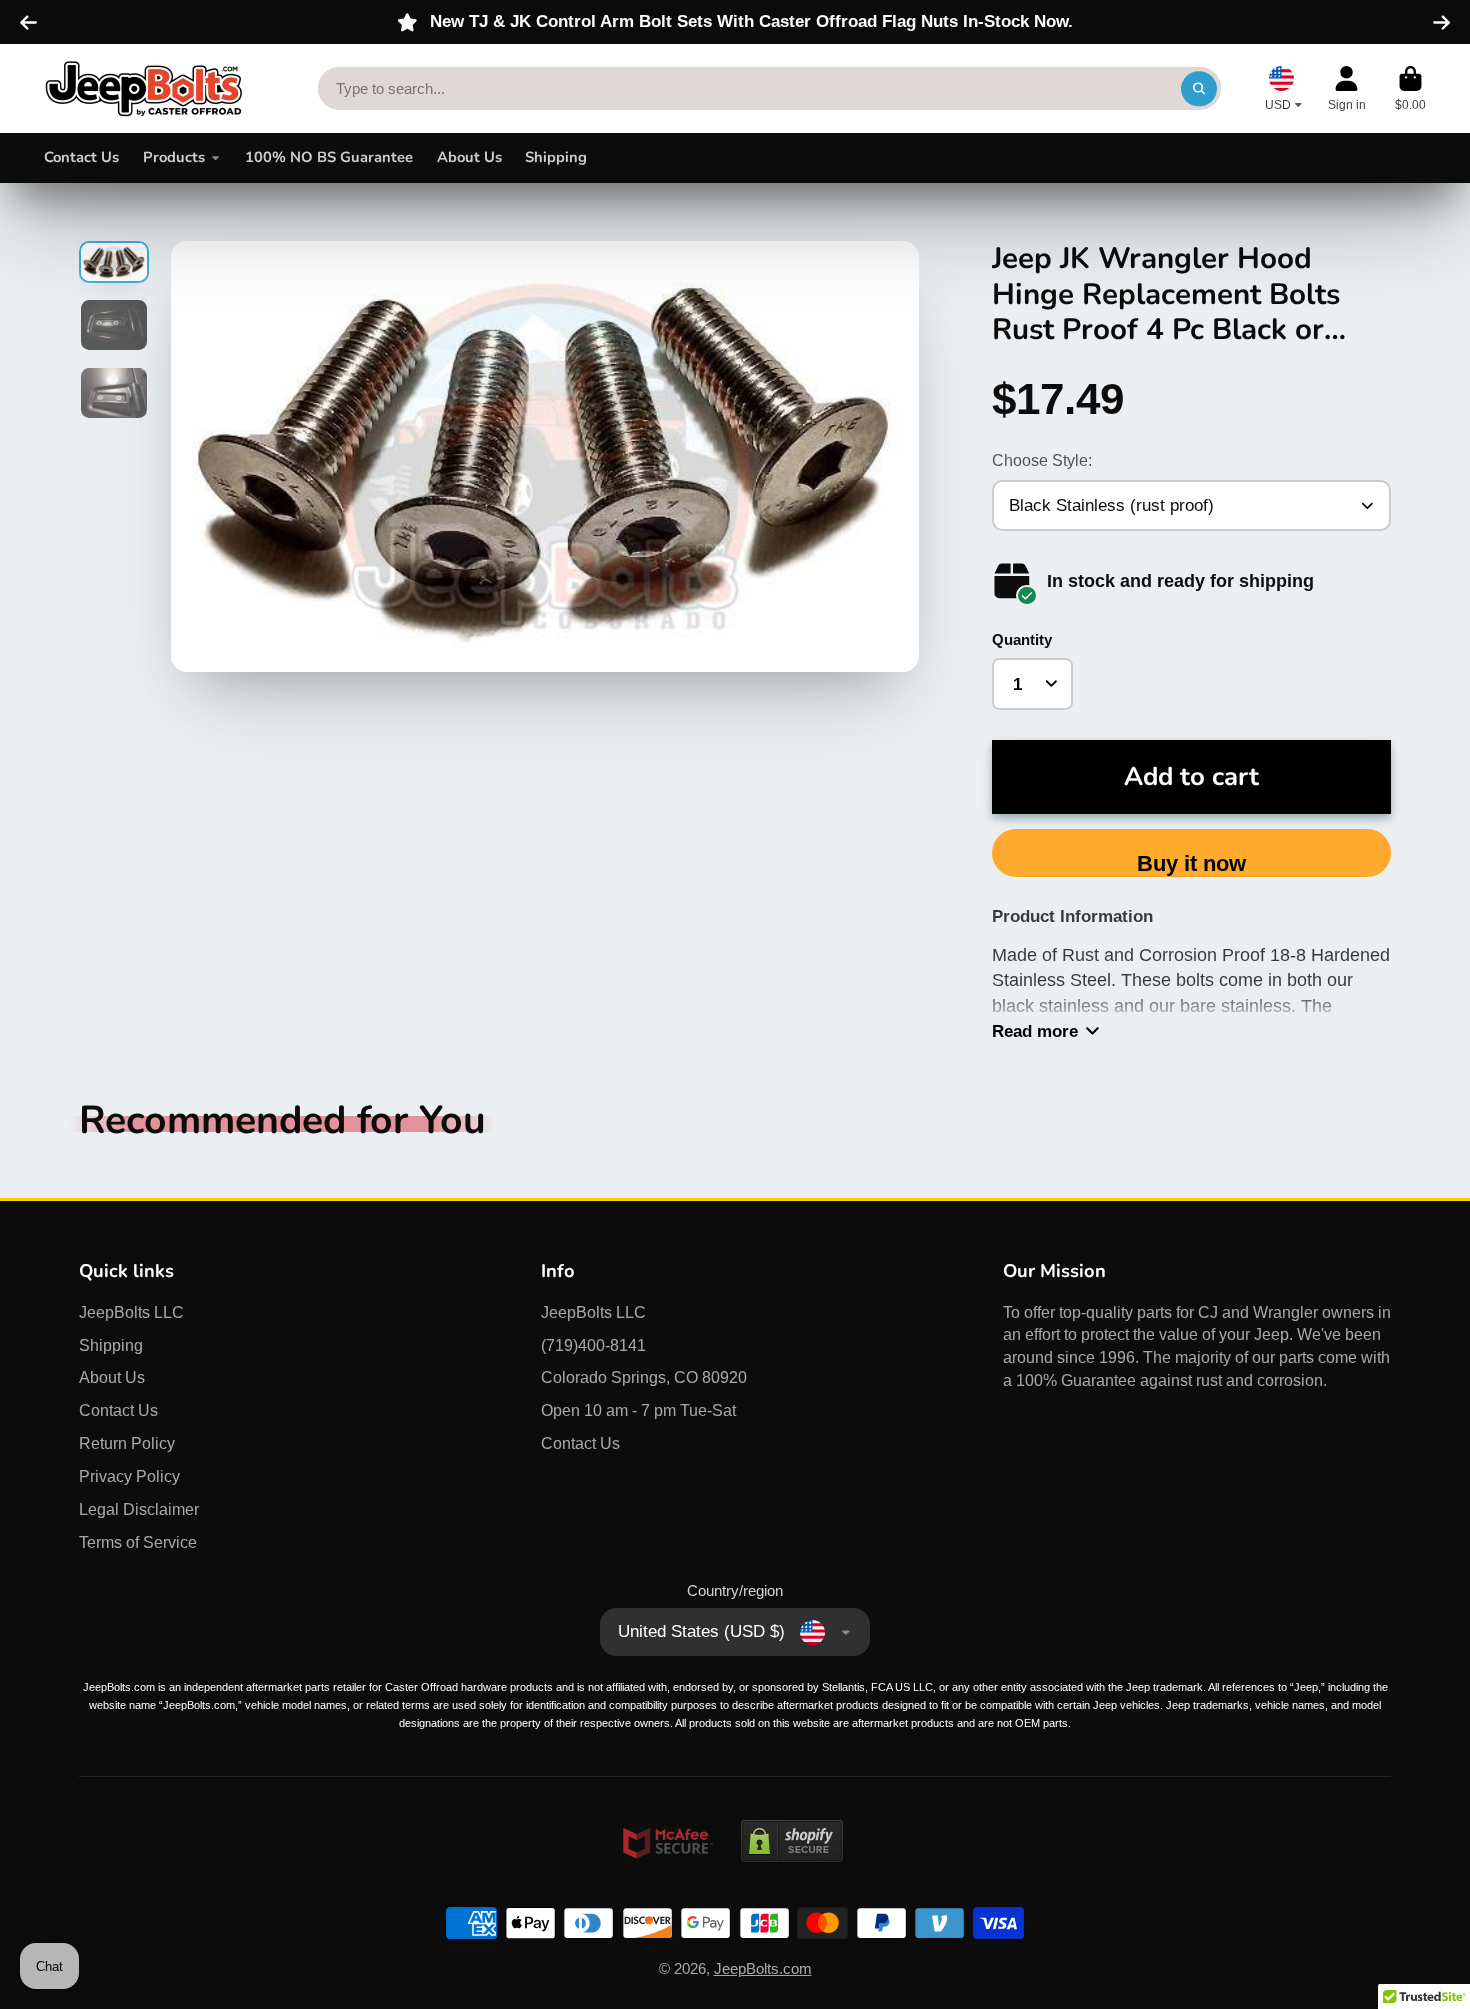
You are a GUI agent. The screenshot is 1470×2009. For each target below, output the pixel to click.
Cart (1410, 89)
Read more (1035, 1031)
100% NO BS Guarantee (329, 157)
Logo (144, 88)
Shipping (556, 157)
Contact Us (81, 157)
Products (174, 157)
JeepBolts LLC (131, 1312)
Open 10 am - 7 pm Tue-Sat (638, 1410)
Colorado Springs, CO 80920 (644, 1377)
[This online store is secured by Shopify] (792, 1881)
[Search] (1198, 88)
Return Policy (127, 1443)
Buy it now (1191, 863)
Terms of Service (138, 1542)
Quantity (1022, 640)
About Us (469, 157)
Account (1347, 89)
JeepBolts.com (763, 1969)
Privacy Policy (129, 1476)
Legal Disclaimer (139, 1509)
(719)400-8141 (593, 1345)
